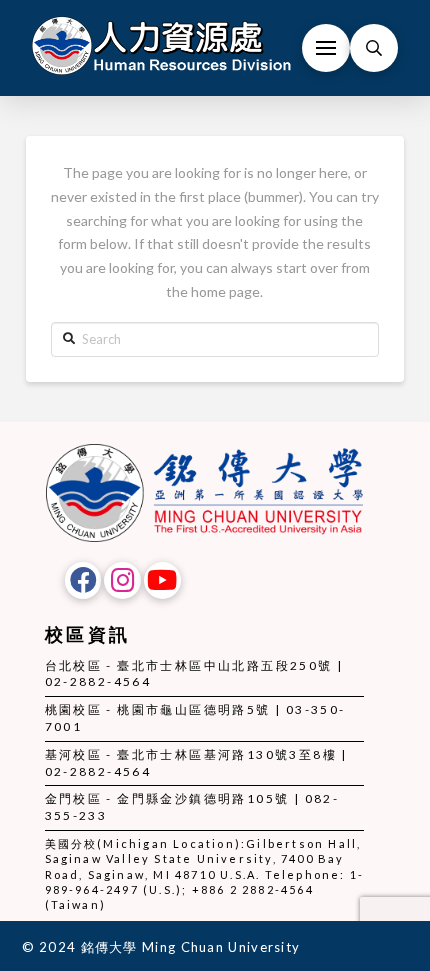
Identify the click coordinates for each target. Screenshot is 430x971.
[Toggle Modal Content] (374, 48)
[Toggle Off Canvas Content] (326, 48)
